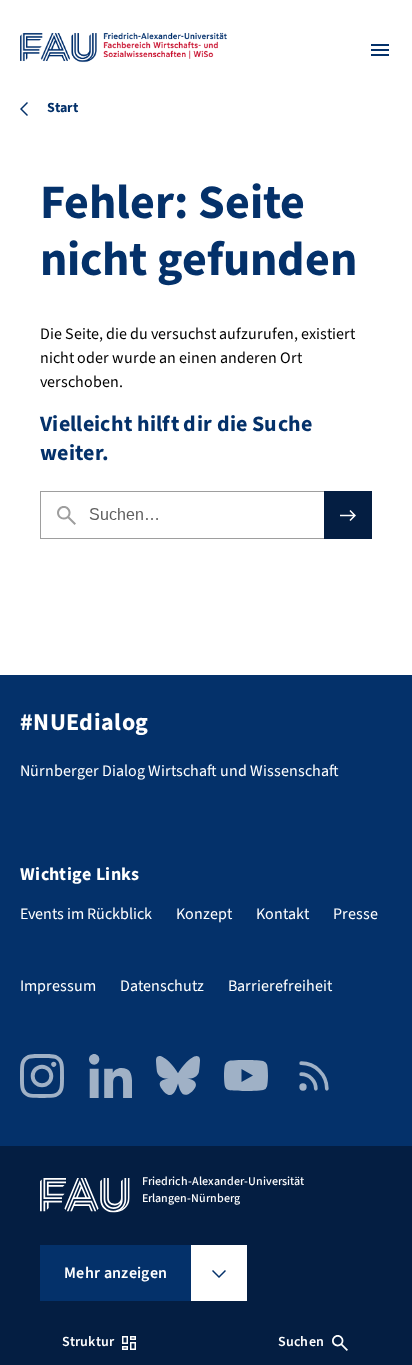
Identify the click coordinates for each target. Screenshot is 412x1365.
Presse (355, 914)
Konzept (204, 914)
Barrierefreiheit (280, 986)
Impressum (58, 986)
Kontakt (282, 914)
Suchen (301, 1342)
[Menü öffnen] (380, 50)
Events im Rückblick (86, 914)
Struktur (88, 1342)
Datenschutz (162, 986)
